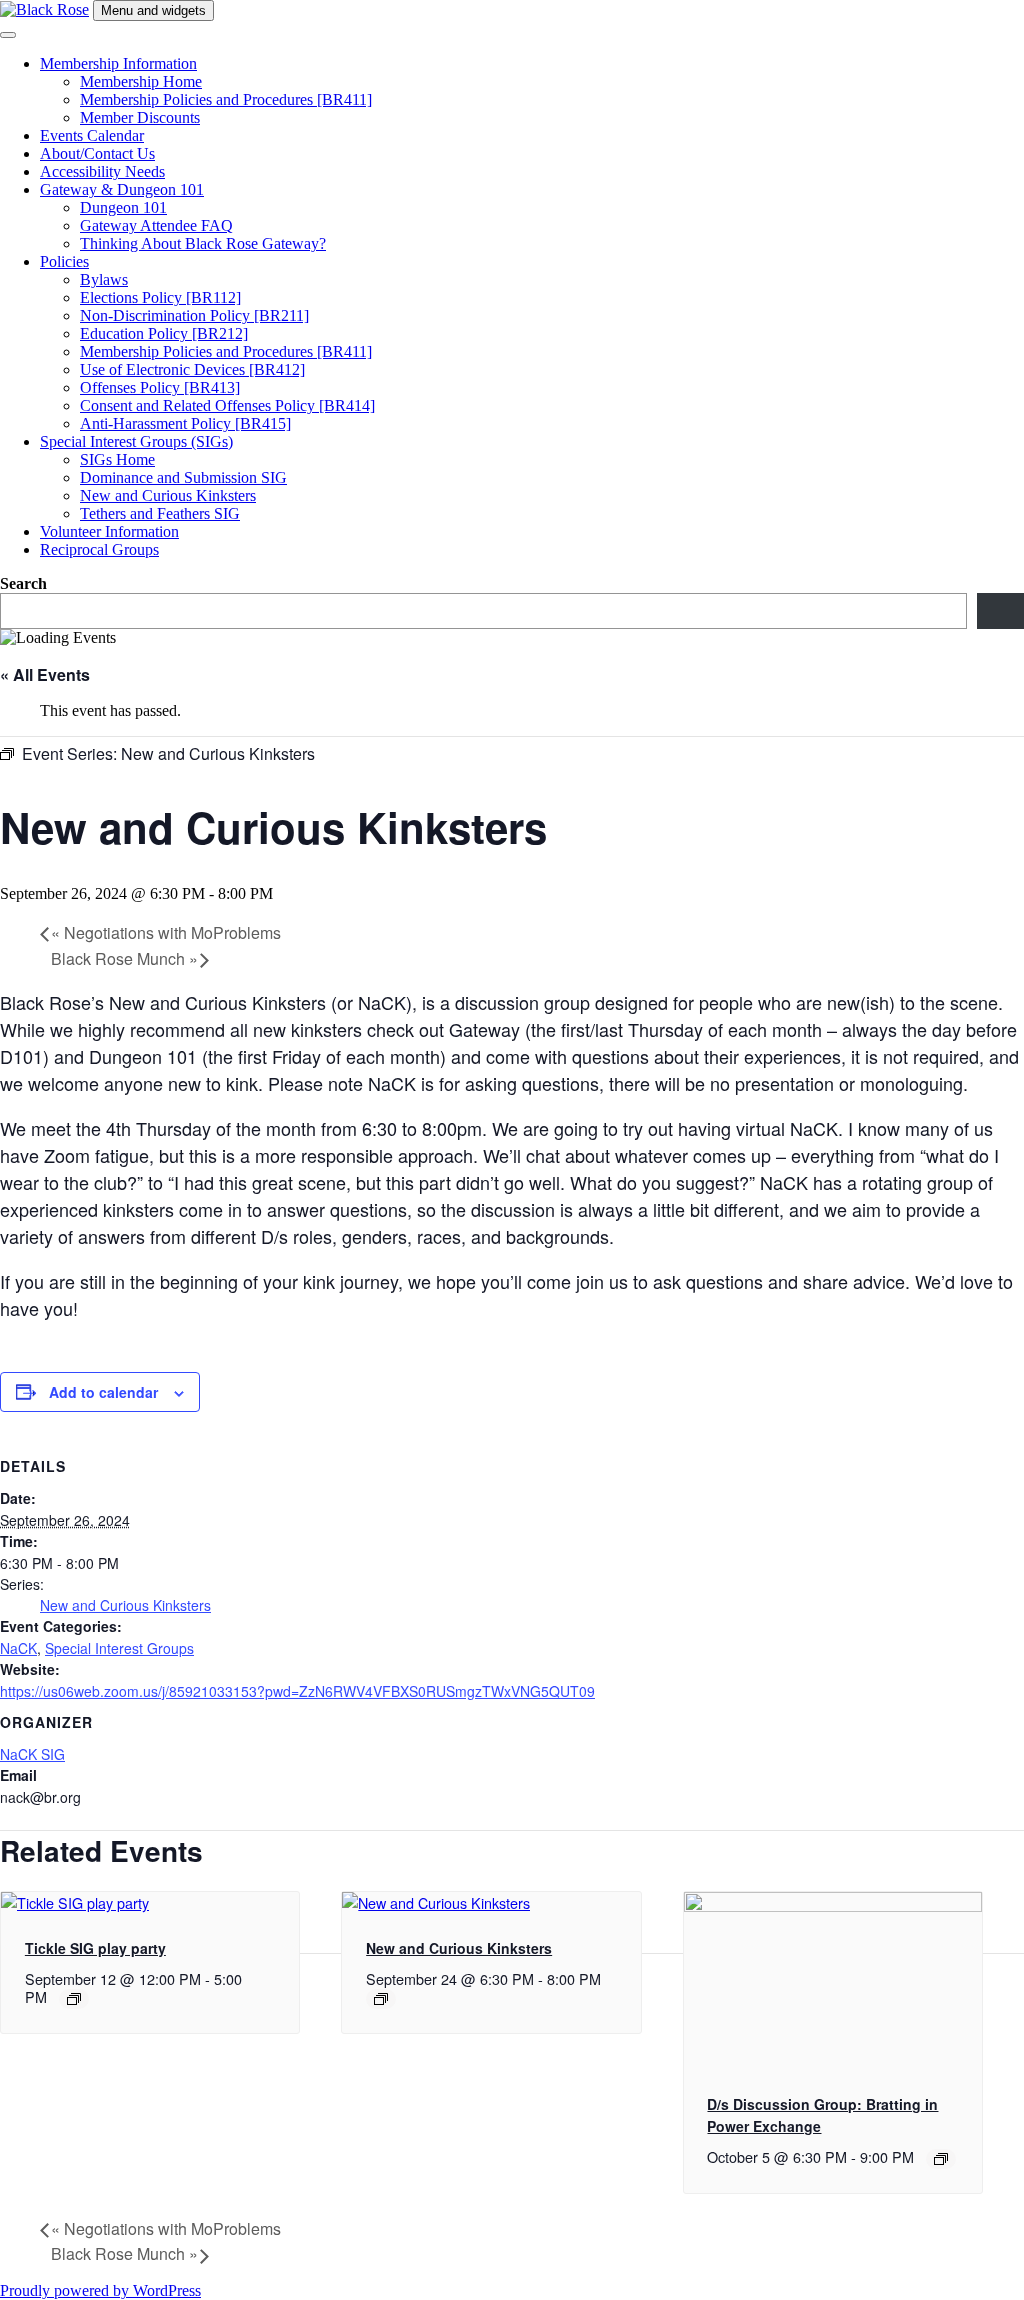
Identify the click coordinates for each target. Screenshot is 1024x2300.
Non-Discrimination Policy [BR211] (194, 315)
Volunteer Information (109, 531)
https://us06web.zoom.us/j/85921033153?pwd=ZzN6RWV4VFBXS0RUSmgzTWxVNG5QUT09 (297, 1691)
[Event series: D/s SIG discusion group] (941, 2159)
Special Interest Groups (119, 1648)
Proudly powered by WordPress (100, 2290)
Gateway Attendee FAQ (156, 225)
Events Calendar (92, 135)
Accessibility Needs (102, 171)
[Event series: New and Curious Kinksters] (381, 1999)
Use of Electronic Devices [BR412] (192, 369)
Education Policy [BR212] (164, 333)
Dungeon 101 (123, 207)
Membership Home (141, 81)
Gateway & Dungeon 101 (122, 189)
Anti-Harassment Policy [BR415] (185, 423)
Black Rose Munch (124, 958)
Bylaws (104, 279)
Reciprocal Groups (99, 549)
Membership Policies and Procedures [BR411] (226, 99)
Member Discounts (140, 117)
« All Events (45, 674)
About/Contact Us (97, 153)
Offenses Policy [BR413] (160, 387)
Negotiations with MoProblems (166, 932)
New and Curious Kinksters (168, 495)
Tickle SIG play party (95, 1948)
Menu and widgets (153, 10)
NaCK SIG (32, 1754)
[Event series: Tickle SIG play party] (74, 1999)
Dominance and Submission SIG (183, 477)
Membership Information (118, 63)
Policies (64, 261)
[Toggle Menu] (8, 35)
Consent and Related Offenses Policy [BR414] (227, 405)
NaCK (18, 1648)
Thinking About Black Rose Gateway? (203, 243)
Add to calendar (103, 1392)
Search (23, 583)
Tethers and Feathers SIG (160, 513)
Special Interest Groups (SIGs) (136, 441)
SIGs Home (117, 459)
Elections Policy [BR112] (160, 297)
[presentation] (75, 1902)
